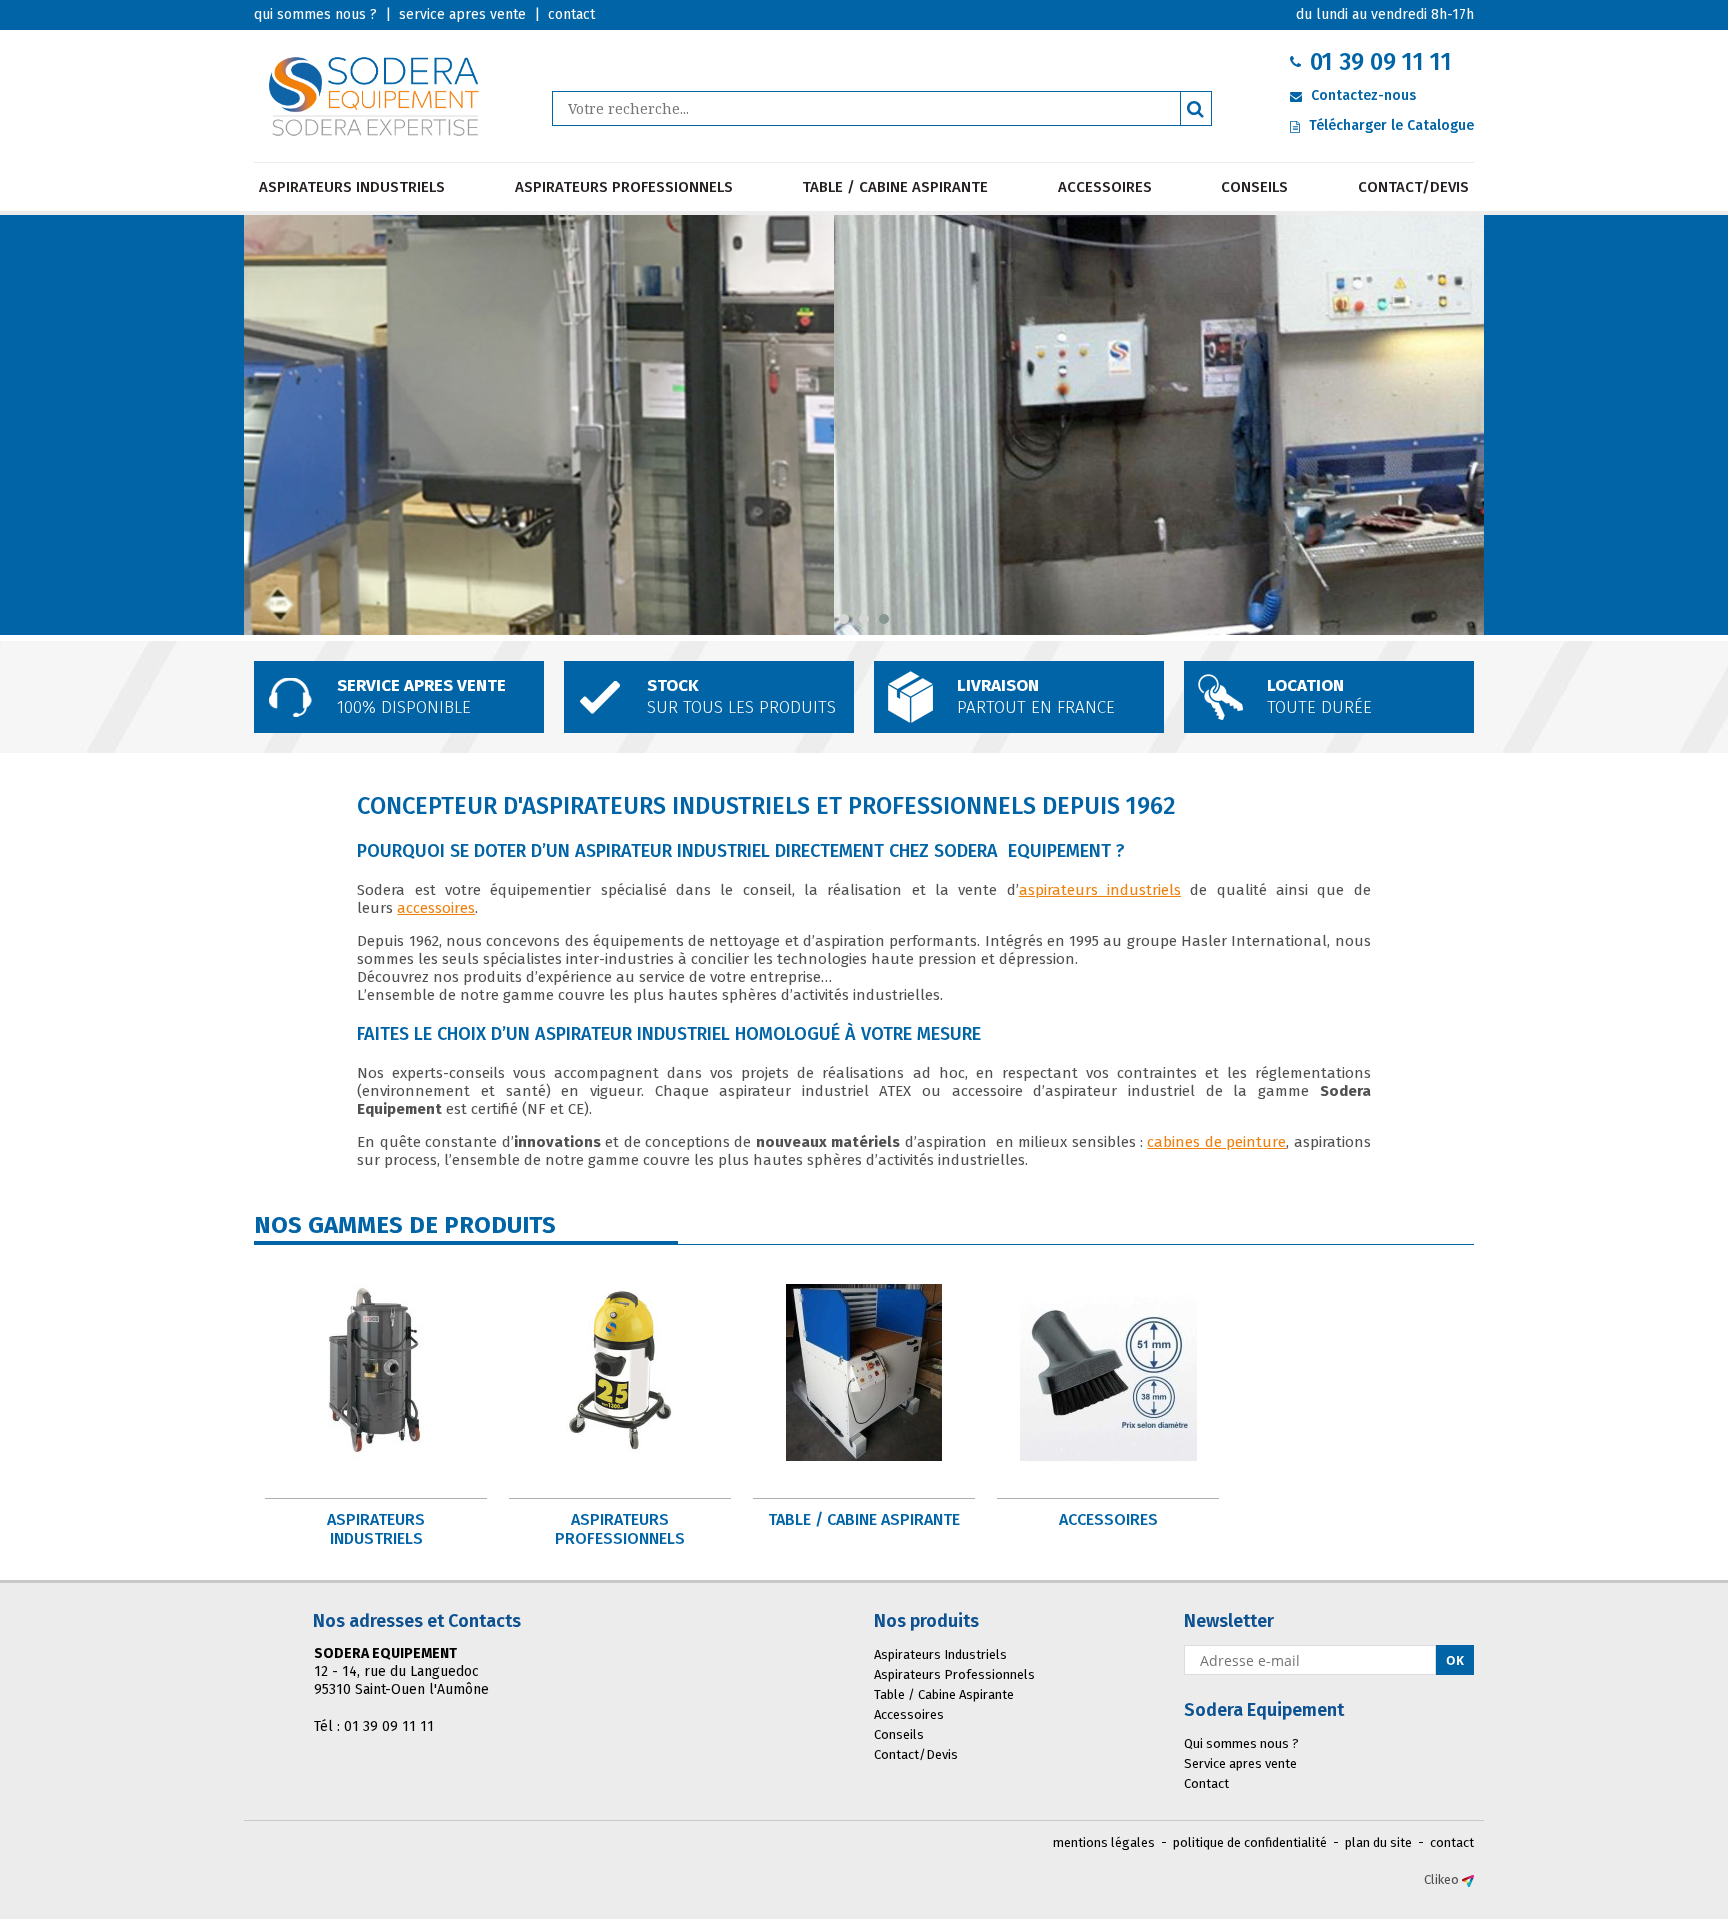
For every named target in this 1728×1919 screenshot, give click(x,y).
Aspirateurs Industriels (352, 187)
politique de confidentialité (1250, 1842)
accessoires (436, 908)
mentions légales (1104, 1842)
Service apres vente (1240, 1763)
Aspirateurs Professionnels (624, 187)
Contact (1206, 1783)
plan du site (1378, 1842)
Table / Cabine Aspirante (895, 187)
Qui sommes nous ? (1241, 1743)
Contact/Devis (1413, 187)
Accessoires (1105, 187)
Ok (1455, 1660)
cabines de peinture (1216, 1142)
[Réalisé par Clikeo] (1468, 1879)
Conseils (1254, 187)
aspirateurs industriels (1100, 890)
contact (1452, 1842)
